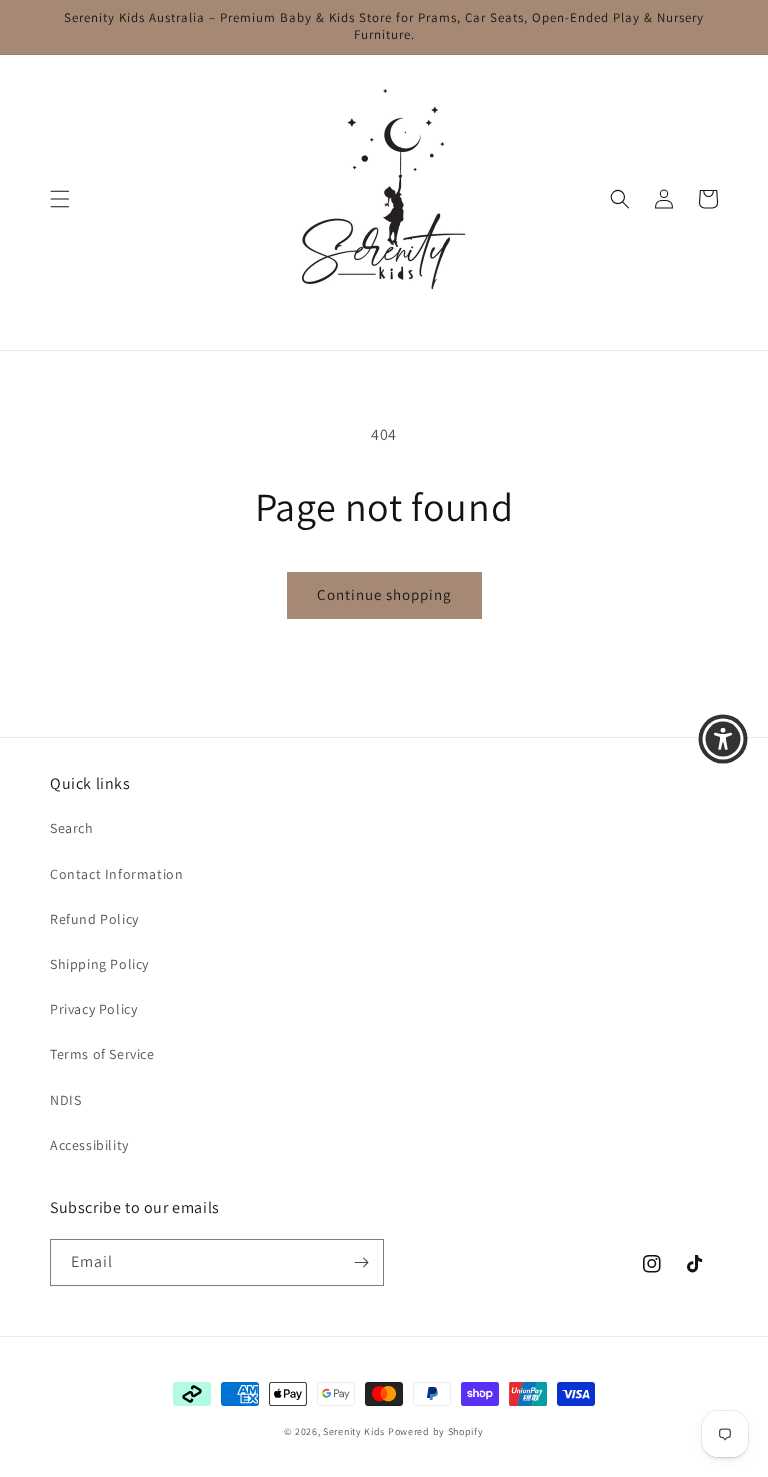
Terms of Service (102, 1054)
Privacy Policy (93, 1009)
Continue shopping (384, 594)
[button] (60, 199)
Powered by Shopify (436, 1431)
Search (72, 828)
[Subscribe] (361, 1262)
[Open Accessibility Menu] (723, 739)
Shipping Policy (99, 964)
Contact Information (116, 874)
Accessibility (89, 1145)
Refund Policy (94, 919)
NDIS (65, 1100)
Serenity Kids (354, 1431)
